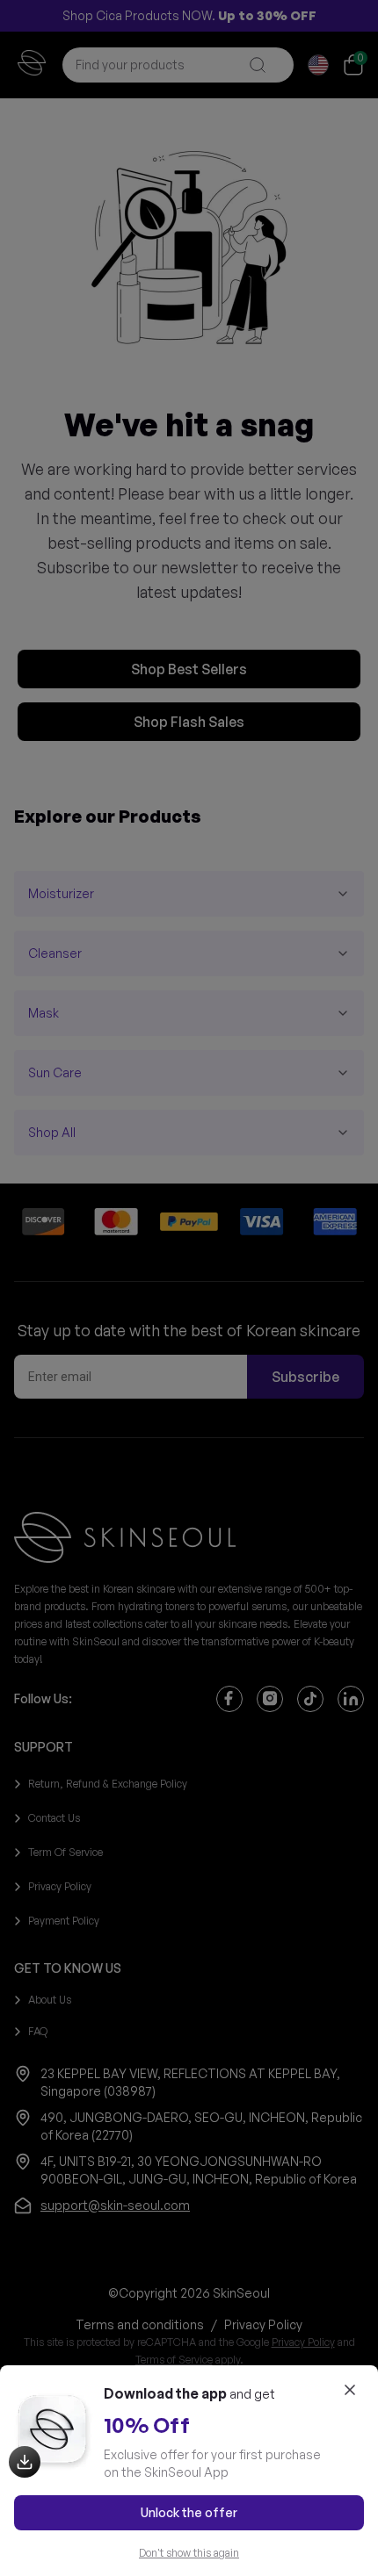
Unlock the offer (189, 2512)
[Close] (350, 2390)
